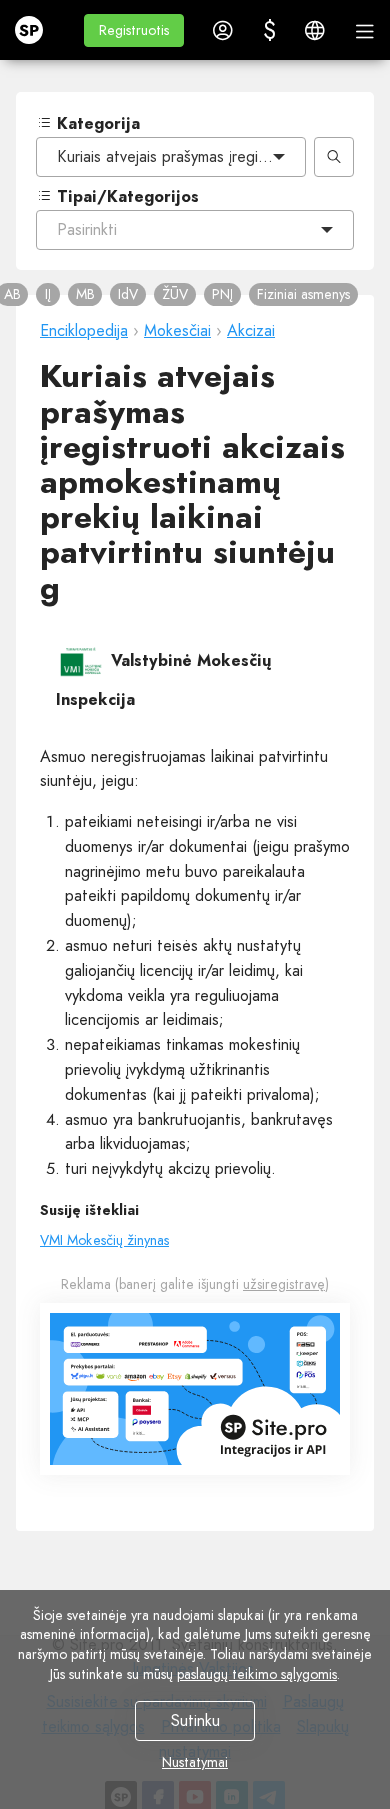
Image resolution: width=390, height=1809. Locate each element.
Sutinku (195, 1720)
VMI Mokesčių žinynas (104, 1240)
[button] (134, 30)
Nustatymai (195, 1762)
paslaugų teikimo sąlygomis (257, 1674)
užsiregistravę (284, 1284)
